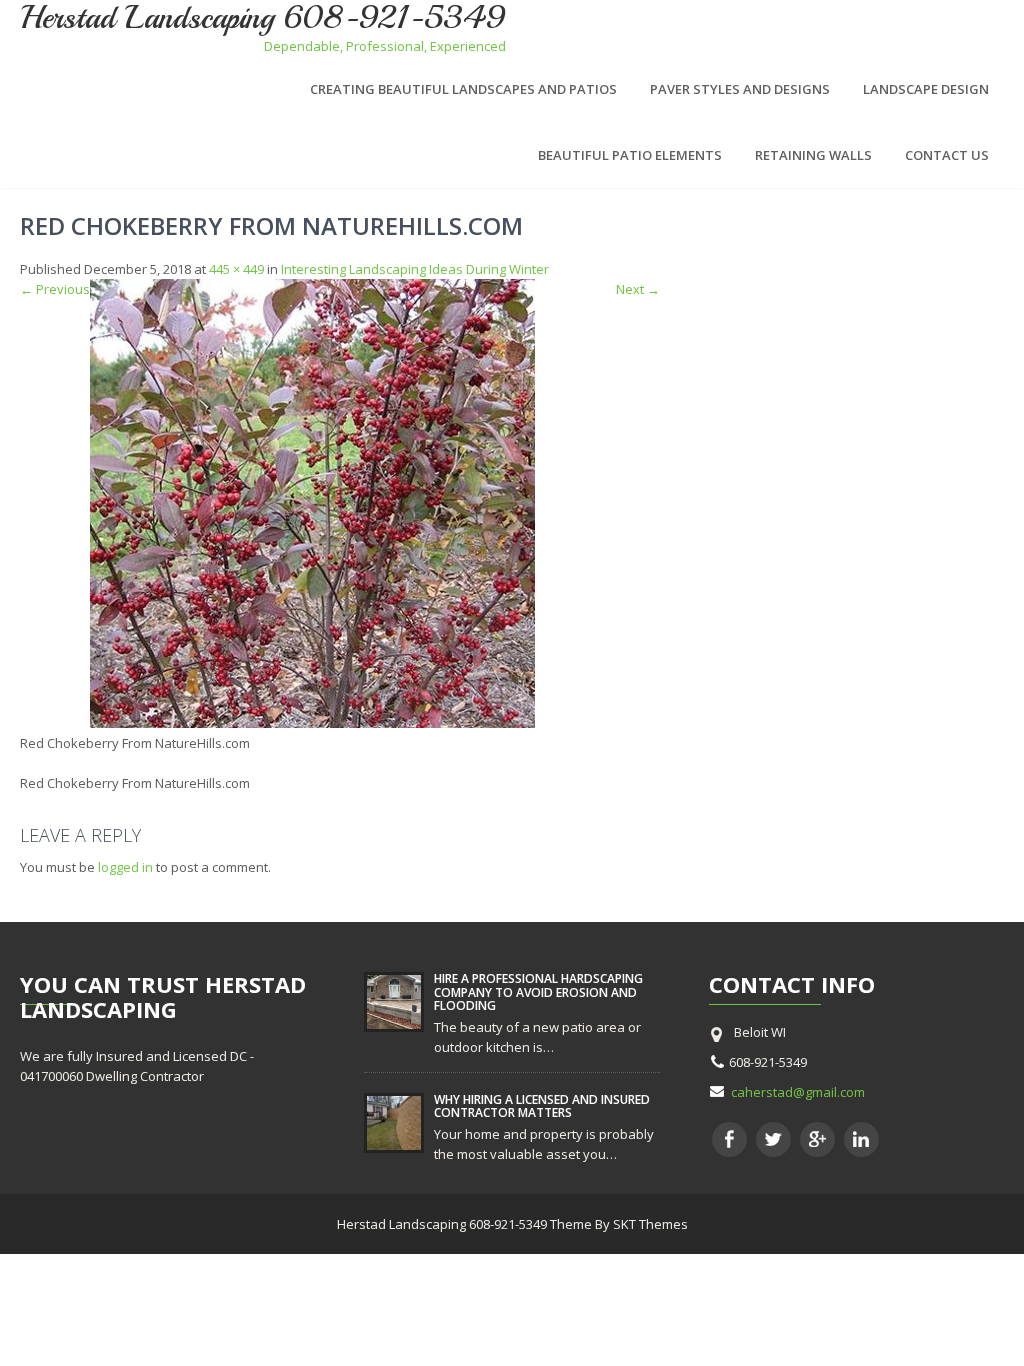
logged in (125, 867)
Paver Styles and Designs (740, 89)
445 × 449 (236, 269)
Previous (55, 289)
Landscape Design (926, 89)
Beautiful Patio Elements (630, 155)
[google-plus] (817, 1139)
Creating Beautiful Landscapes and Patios (463, 89)
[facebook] (729, 1139)
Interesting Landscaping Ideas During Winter (415, 269)
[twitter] (773, 1139)
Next (638, 289)
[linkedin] (861, 1139)
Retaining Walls (813, 155)
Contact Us (947, 155)
